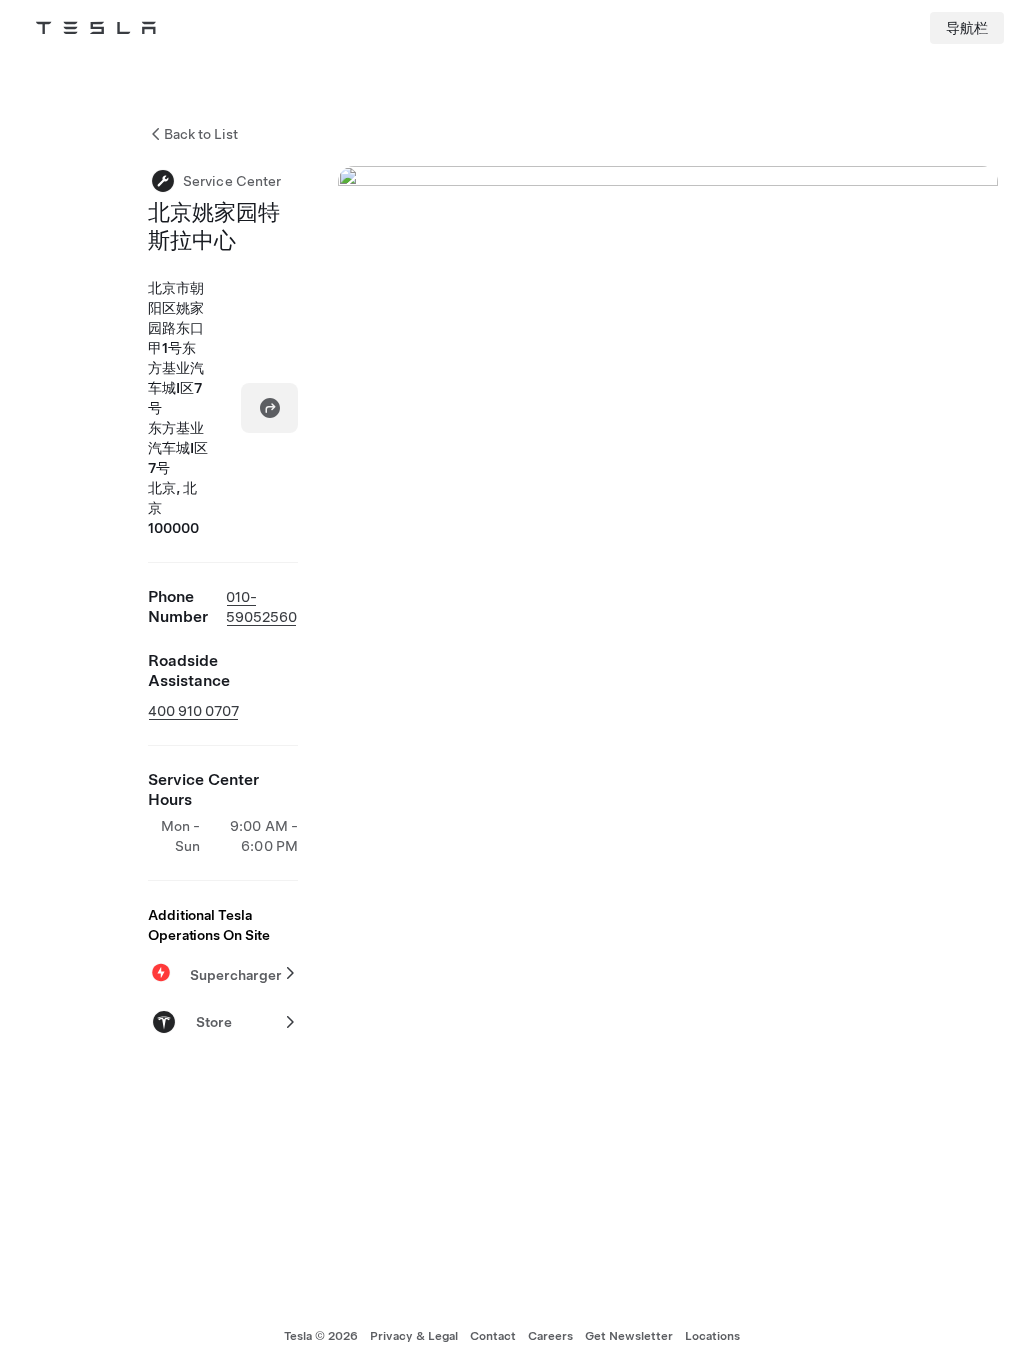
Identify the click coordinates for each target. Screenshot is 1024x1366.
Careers (550, 1336)
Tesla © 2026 (321, 1336)
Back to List (201, 134)
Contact (493, 1336)
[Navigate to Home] (96, 28)
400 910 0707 (193, 711)
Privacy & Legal (414, 1336)
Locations (712, 1336)
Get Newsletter (629, 1336)
